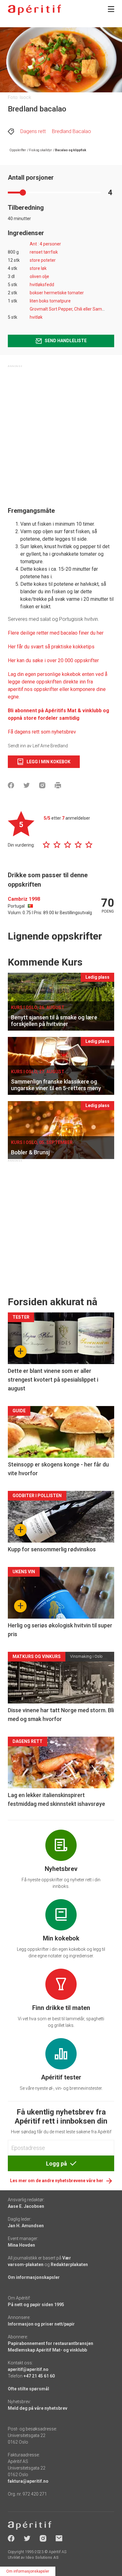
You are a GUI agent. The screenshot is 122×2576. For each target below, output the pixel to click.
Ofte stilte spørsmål (28, 2389)
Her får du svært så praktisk (38, 647)
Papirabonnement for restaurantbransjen (51, 2343)
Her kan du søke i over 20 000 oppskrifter (53, 660)
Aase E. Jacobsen (26, 2206)
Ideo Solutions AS (42, 2558)
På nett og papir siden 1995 (36, 2305)
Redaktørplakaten (69, 2264)
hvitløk (36, 317)
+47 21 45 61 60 (39, 2376)
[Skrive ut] (58, 785)
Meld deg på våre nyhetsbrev (38, 2408)
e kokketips (82, 647)
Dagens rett (33, 131)
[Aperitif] (34, 10)
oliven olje (39, 276)
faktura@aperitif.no (28, 2481)
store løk (38, 268)
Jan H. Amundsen (26, 2226)
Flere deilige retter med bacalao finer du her (56, 633)
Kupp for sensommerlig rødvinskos (52, 1549)
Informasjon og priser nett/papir (41, 2324)
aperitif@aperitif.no (28, 2369)
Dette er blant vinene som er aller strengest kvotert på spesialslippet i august (53, 1380)
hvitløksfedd (42, 285)
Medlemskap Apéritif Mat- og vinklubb (47, 2350)
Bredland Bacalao (71, 131)
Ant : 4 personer (45, 244)
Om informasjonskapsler (34, 2277)
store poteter (43, 260)
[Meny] (111, 9)
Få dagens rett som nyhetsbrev (42, 732)
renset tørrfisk (44, 252)
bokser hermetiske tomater (57, 293)
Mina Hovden (21, 2245)
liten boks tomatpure (50, 301)
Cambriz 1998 (24, 899)
